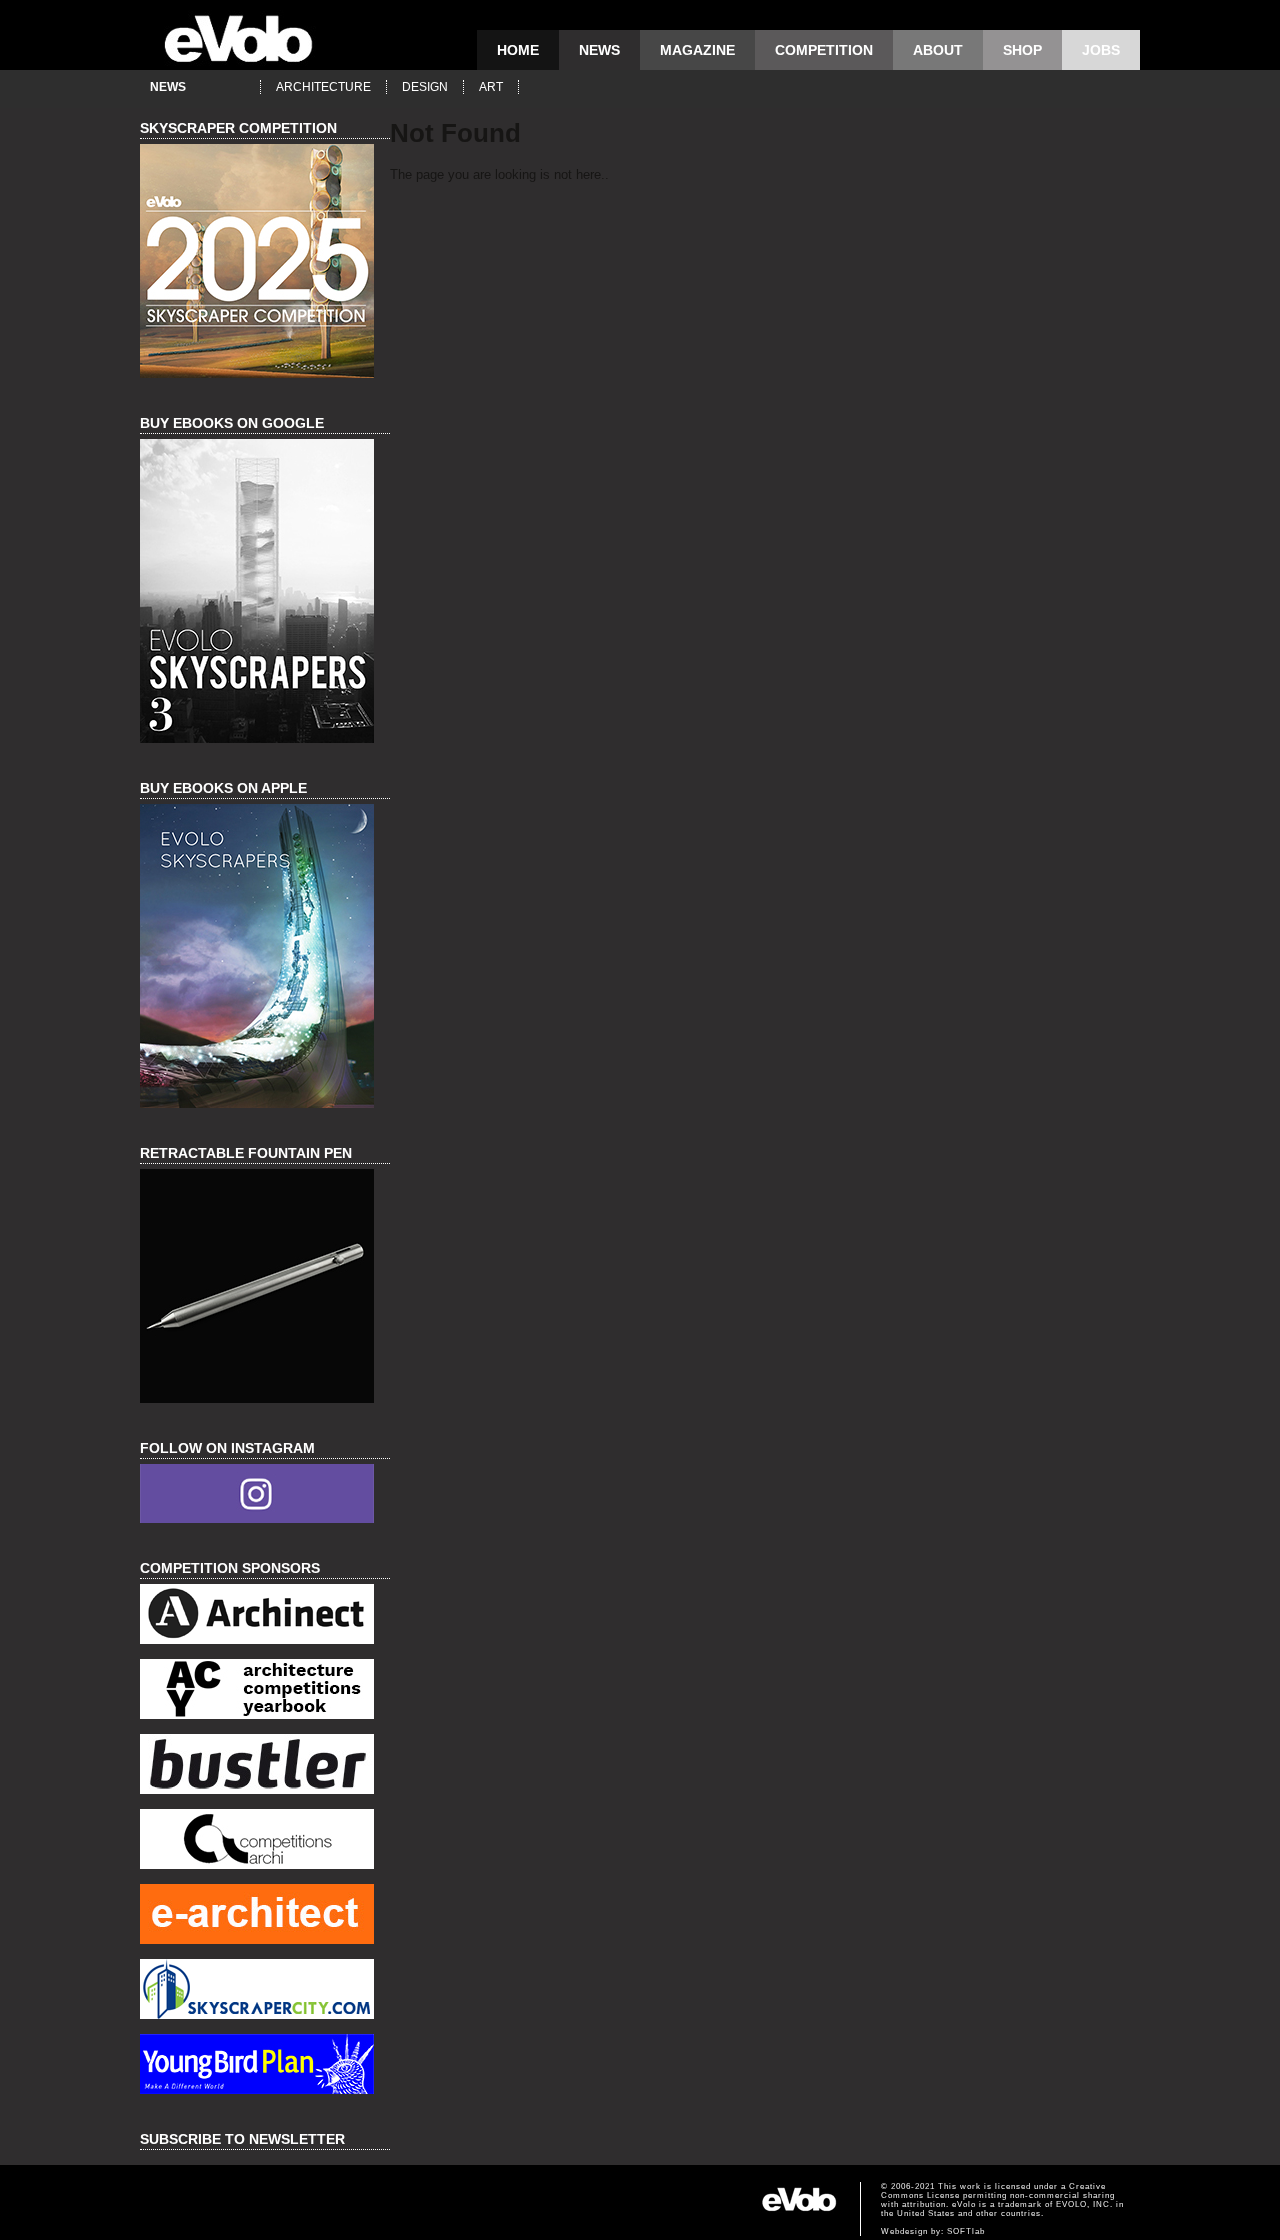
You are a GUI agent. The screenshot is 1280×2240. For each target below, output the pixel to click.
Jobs (1101, 50)
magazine (697, 50)
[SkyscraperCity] (265, 1991)
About (938, 50)
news (599, 50)
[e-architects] (265, 1916)
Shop (1022, 50)
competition (824, 50)
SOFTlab (966, 2231)
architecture (323, 87)
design (425, 87)
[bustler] (265, 1766)
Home (518, 50)
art (491, 87)
